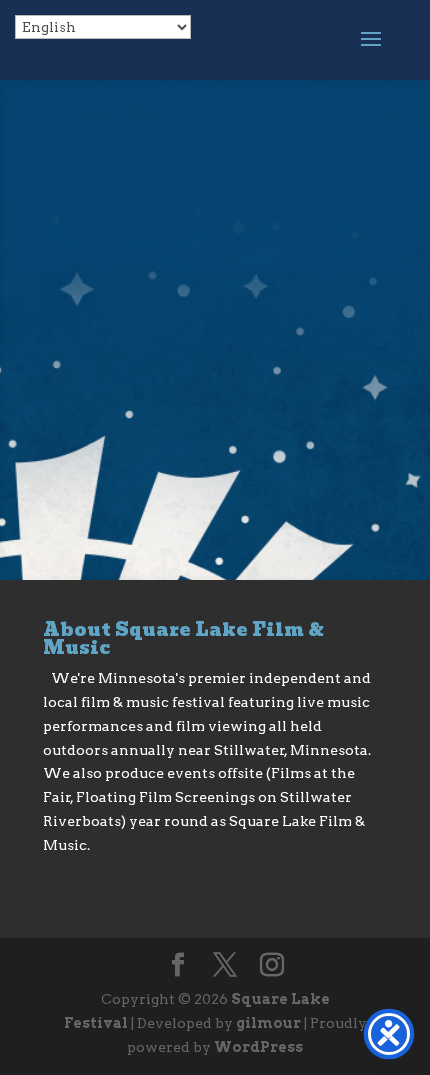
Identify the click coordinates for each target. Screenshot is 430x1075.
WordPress (258, 1047)
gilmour (268, 1023)
